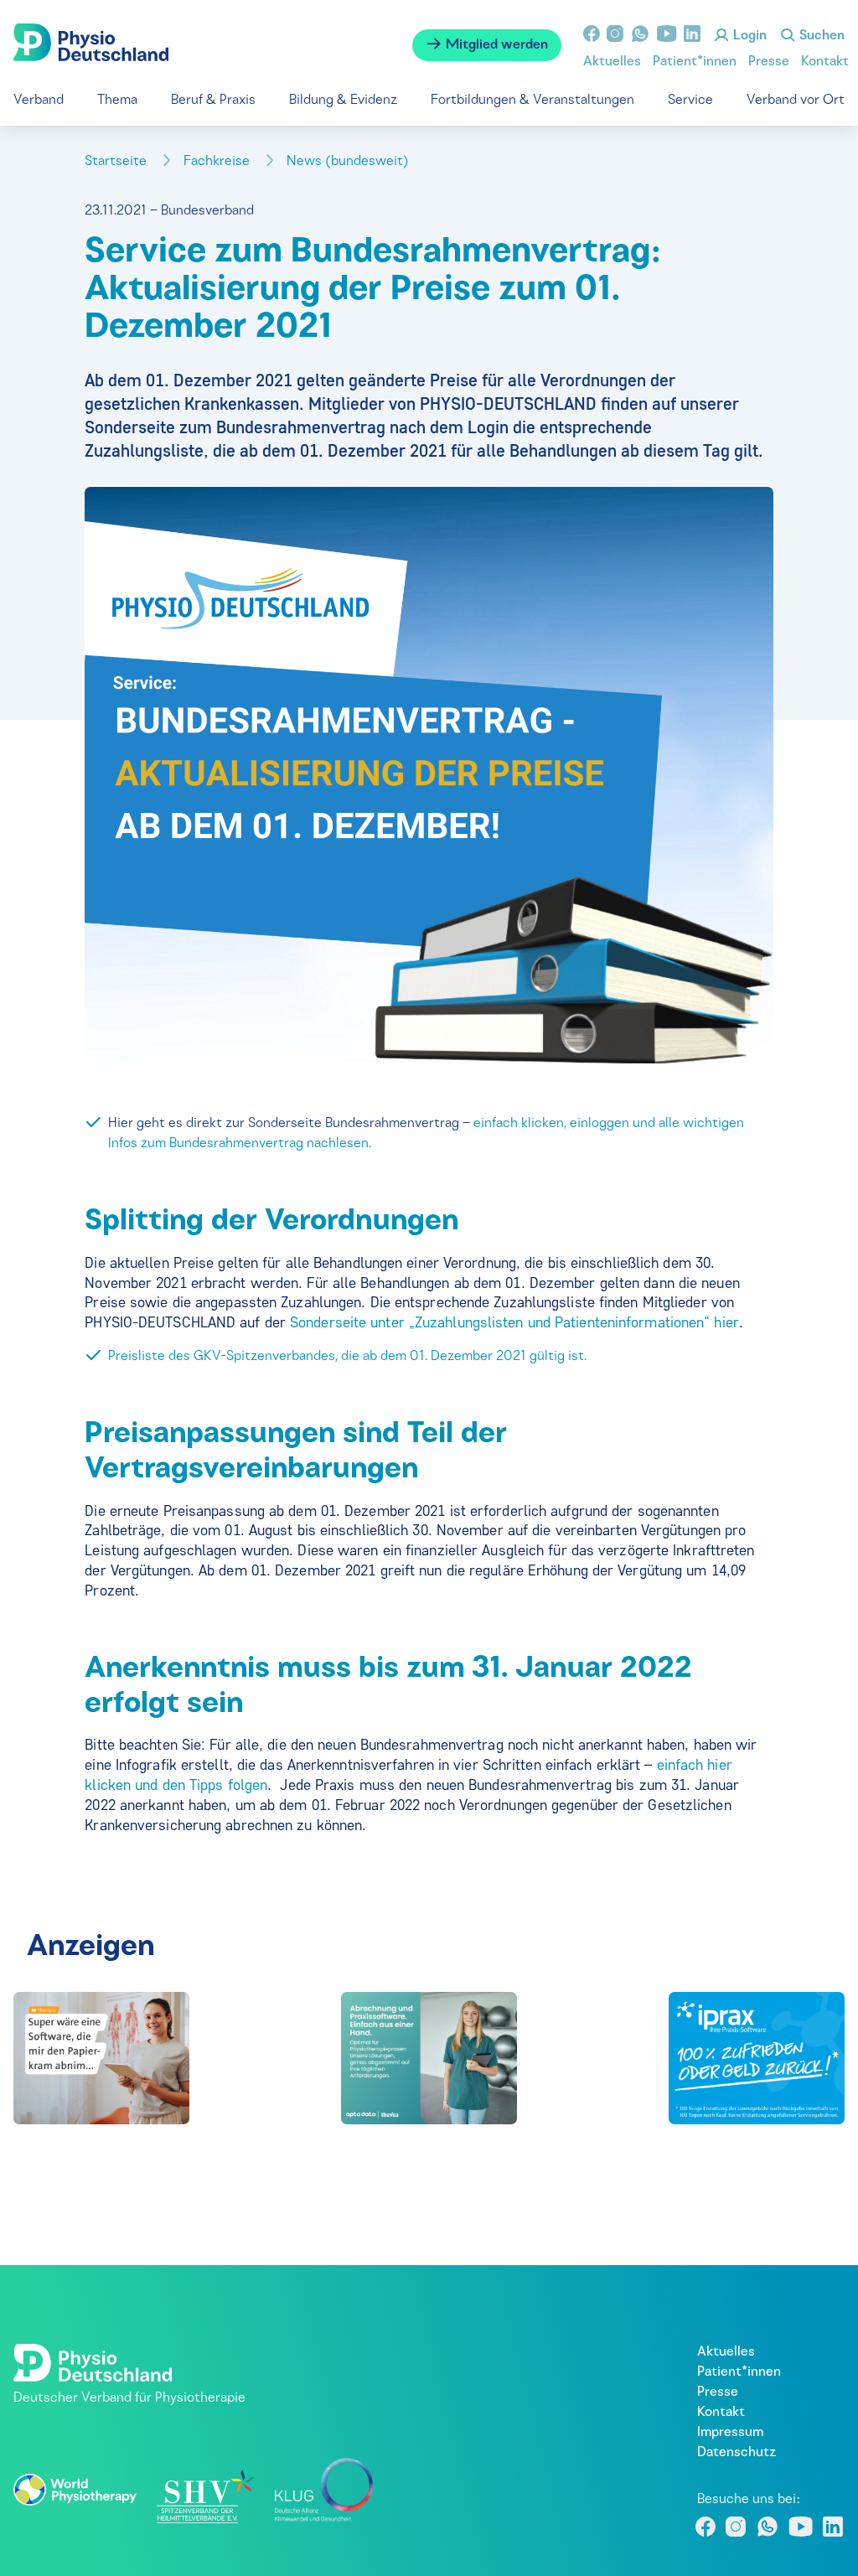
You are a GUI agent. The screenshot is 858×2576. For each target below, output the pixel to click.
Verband (39, 101)
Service (690, 101)
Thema (117, 101)
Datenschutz (737, 2453)
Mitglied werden (495, 45)
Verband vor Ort (796, 101)
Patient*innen (695, 62)
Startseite (117, 162)
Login (748, 36)
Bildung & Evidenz (343, 101)
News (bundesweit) (349, 162)
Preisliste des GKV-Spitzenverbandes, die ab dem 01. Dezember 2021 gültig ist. (347, 1357)
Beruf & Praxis (213, 101)
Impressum (730, 2433)
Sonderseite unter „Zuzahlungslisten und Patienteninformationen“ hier (514, 1322)
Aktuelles (612, 62)
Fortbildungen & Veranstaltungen (532, 101)
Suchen (820, 36)
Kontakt (825, 62)
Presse (769, 62)
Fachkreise (218, 162)
